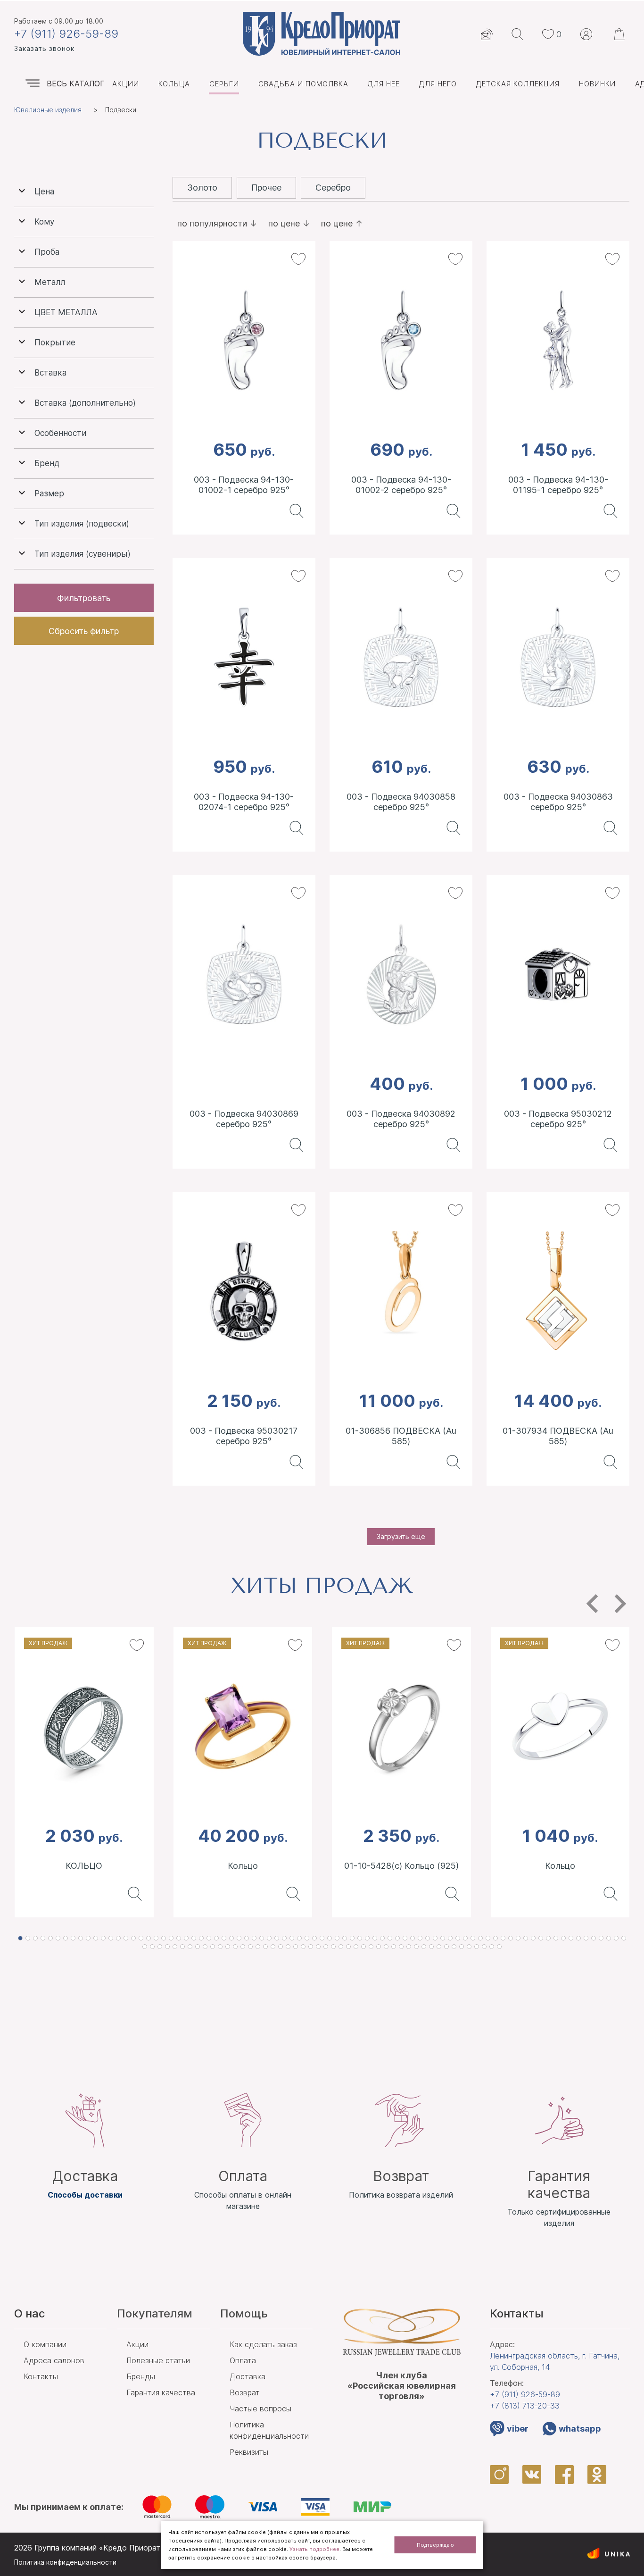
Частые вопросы (260, 2409)
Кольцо (243, 1866)
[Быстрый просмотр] (294, 511)
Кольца (174, 84)
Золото (202, 188)
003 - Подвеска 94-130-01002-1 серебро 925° (244, 485)
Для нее (384, 84)
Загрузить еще (401, 1536)
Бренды (141, 2376)
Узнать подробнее (314, 2549)
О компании (45, 2344)
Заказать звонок (44, 48)
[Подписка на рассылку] (487, 34)
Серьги (224, 84)
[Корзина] (620, 34)
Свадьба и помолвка (303, 84)
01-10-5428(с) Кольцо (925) (401, 1866)
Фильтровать (84, 598)
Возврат (245, 2392)
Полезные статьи (158, 2360)
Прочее (266, 188)
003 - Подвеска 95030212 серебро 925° (558, 1119)
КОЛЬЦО (84, 1866)
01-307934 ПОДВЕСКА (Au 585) (558, 1436)
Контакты (41, 2376)
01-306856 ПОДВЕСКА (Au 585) (401, 1436)
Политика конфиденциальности (65, 2562)
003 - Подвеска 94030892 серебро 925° (401, 1119)
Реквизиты (249, 2452)
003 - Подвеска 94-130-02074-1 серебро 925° (244, 802)
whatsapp (580, 2429)
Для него (438, 84)
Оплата (243, 2360)
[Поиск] (517, 34)
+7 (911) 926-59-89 (66, 34)
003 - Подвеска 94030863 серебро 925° (558, 802)
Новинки (597, 84)
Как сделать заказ (263, 2344)
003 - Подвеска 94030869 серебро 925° (244, 1119)
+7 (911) (525, 2394)
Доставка (248, 2376)
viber (518, 2429)
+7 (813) (525, 2406)
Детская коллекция (518, 84)
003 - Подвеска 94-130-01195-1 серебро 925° (558, 485)
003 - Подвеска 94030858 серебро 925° (401, 802)
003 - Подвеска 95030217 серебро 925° (244, 1436)
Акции (126, 84)
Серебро (333, 188)
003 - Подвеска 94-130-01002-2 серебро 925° (401, 485)
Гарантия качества (161, 2392)
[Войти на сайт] (586, 34)
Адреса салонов (54, 2360)
